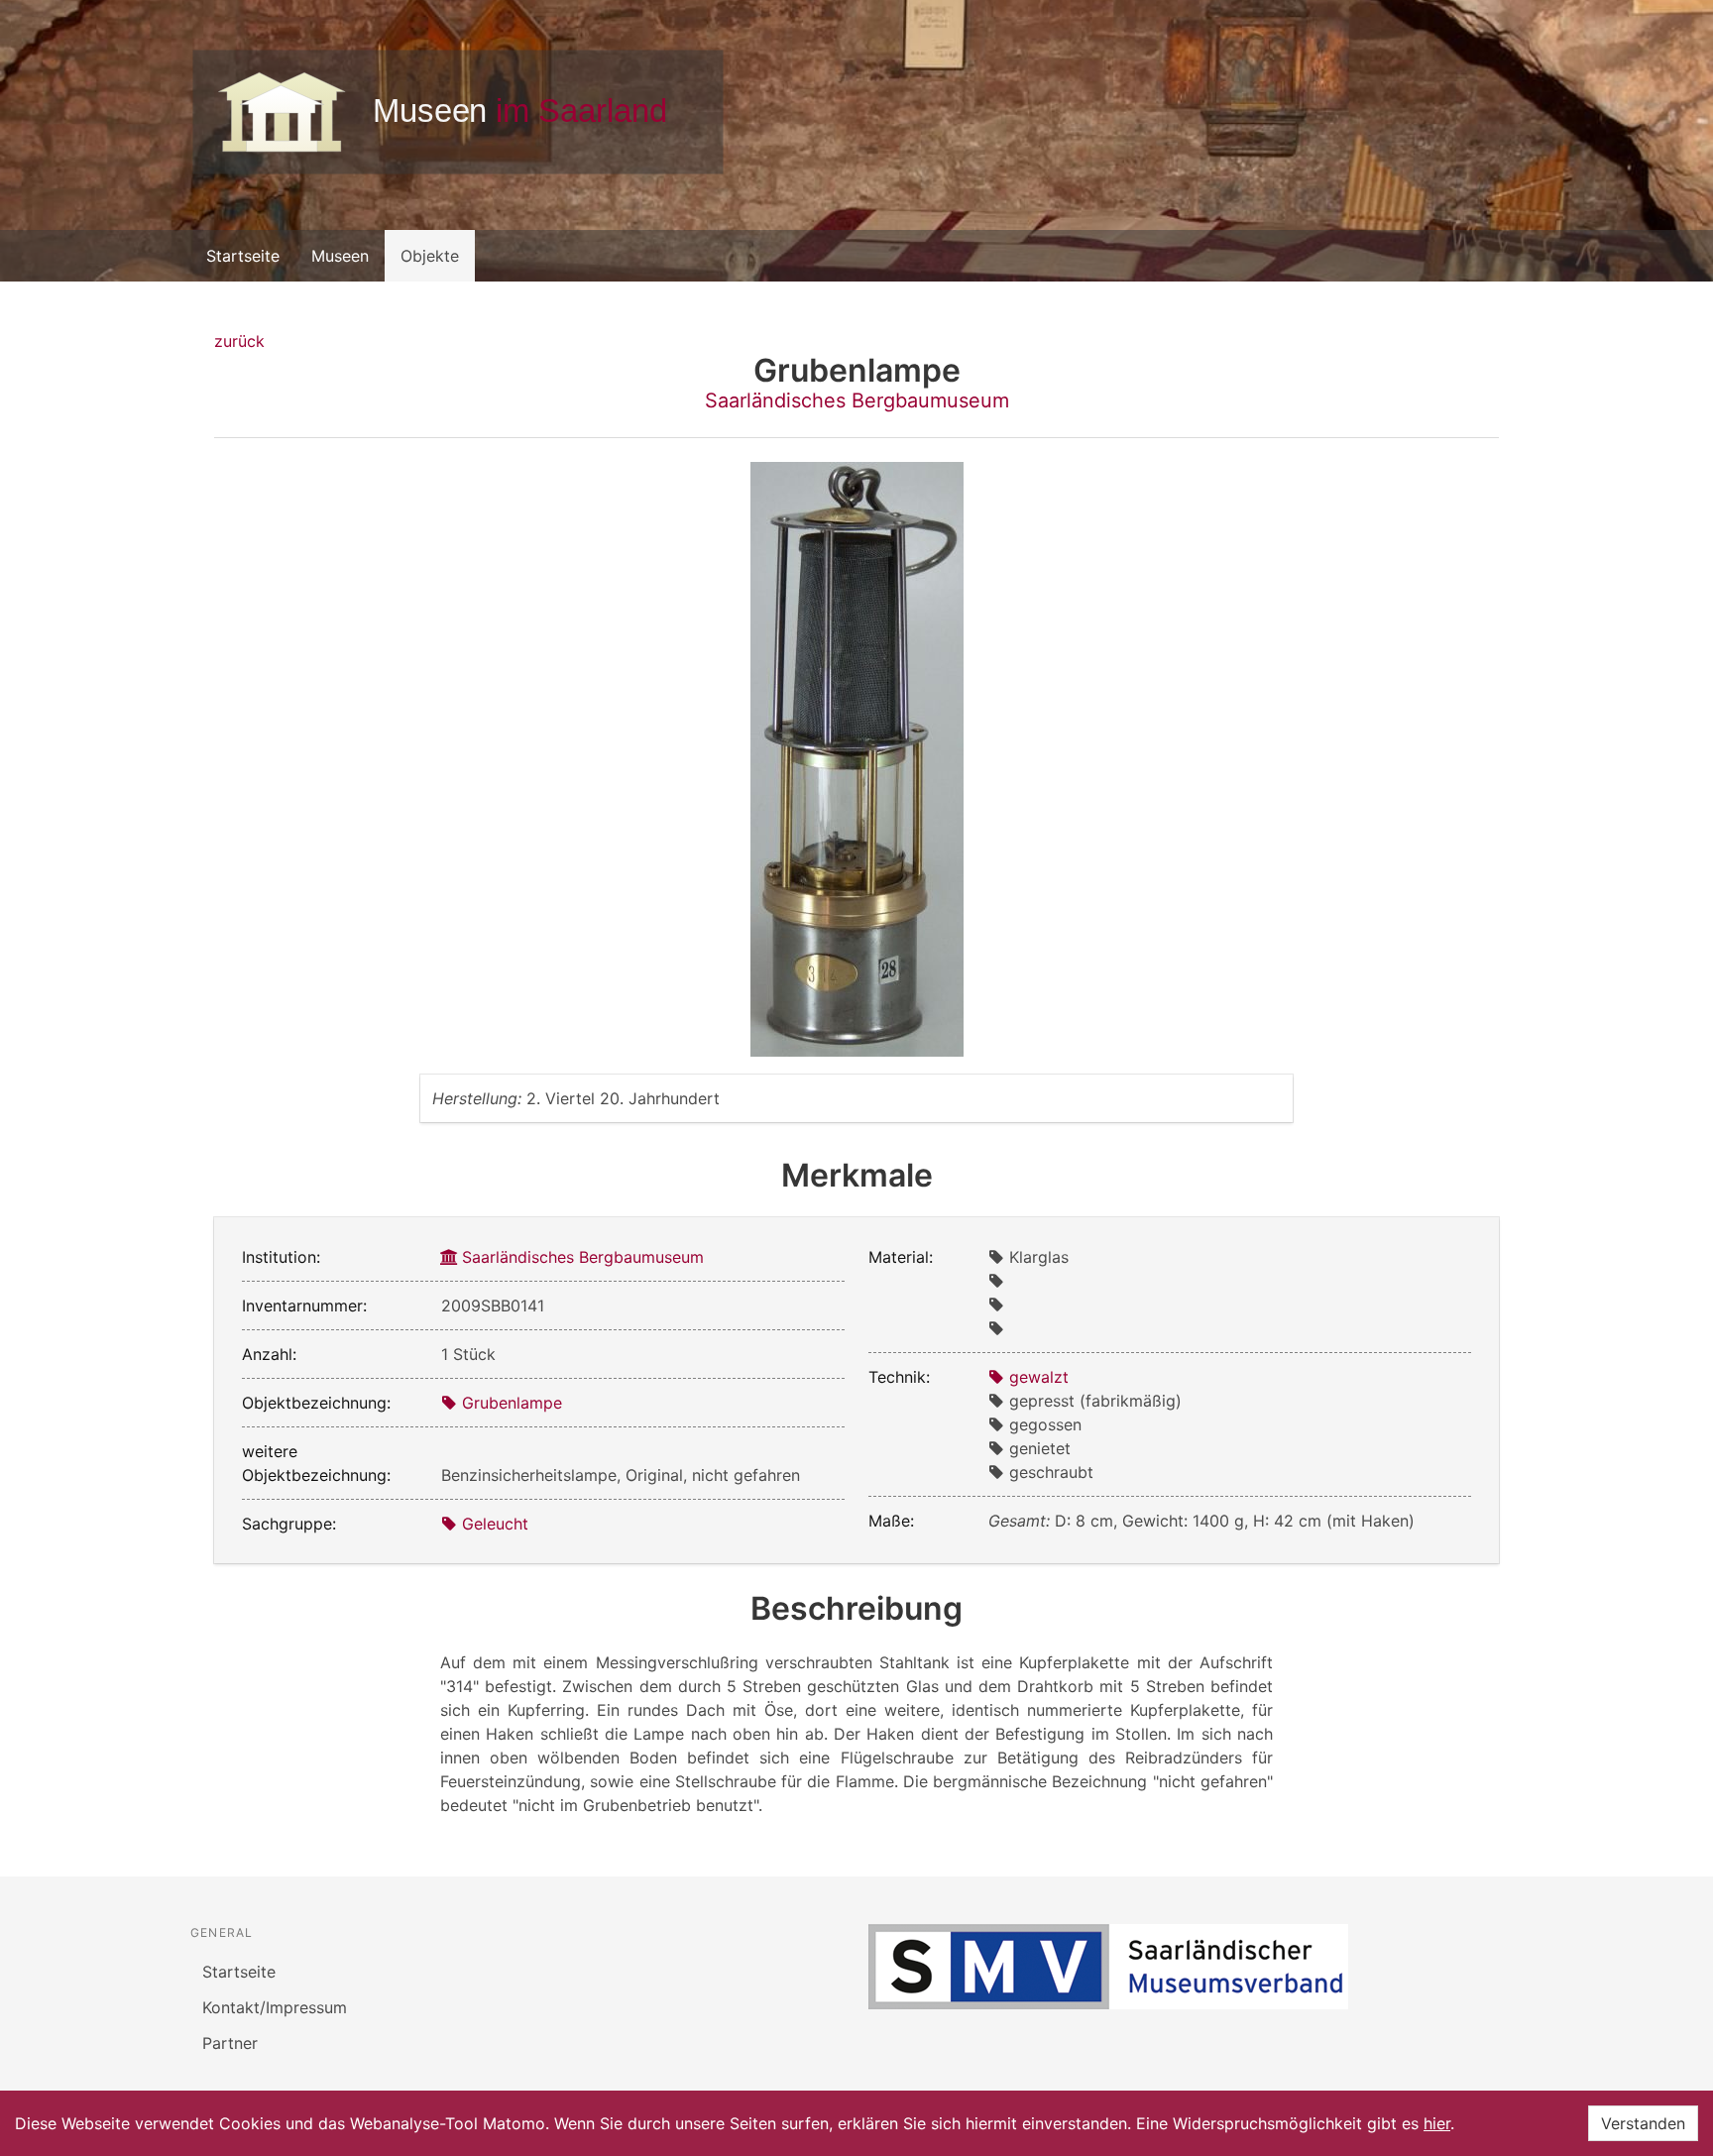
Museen (340, 256)
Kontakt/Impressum (275, 2007)
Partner (230, 2043)
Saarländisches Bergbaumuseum (857, 400)
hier (1437, 2123)
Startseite (243, 256)
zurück (239, 341)
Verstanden (1643, 2123)
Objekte (430, 256)
